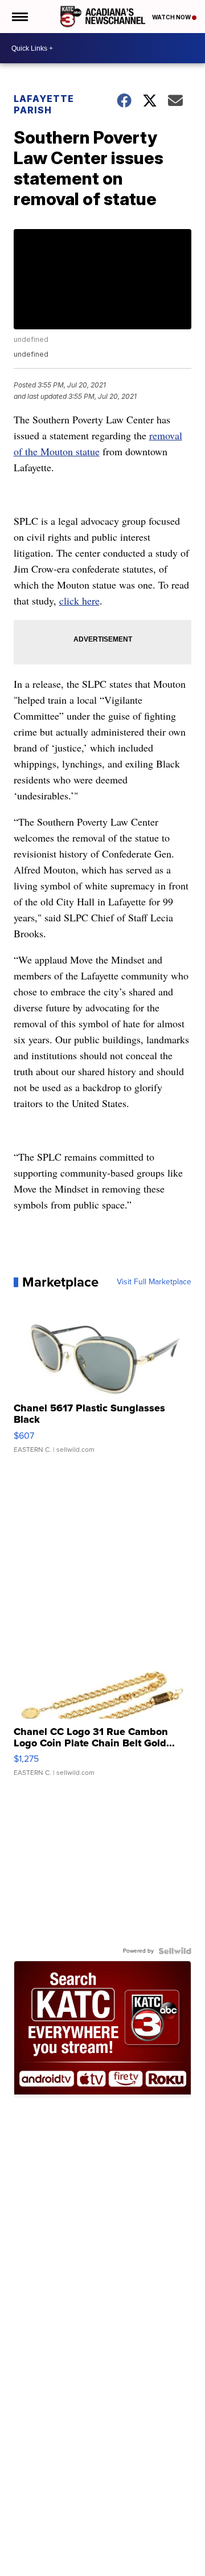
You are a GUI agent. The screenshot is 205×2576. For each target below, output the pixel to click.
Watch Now (172, 17)
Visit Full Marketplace (154, 1282)
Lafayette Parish (44, 104)
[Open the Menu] (19, 17)
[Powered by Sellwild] (175, 1951)
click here (79, 601)
